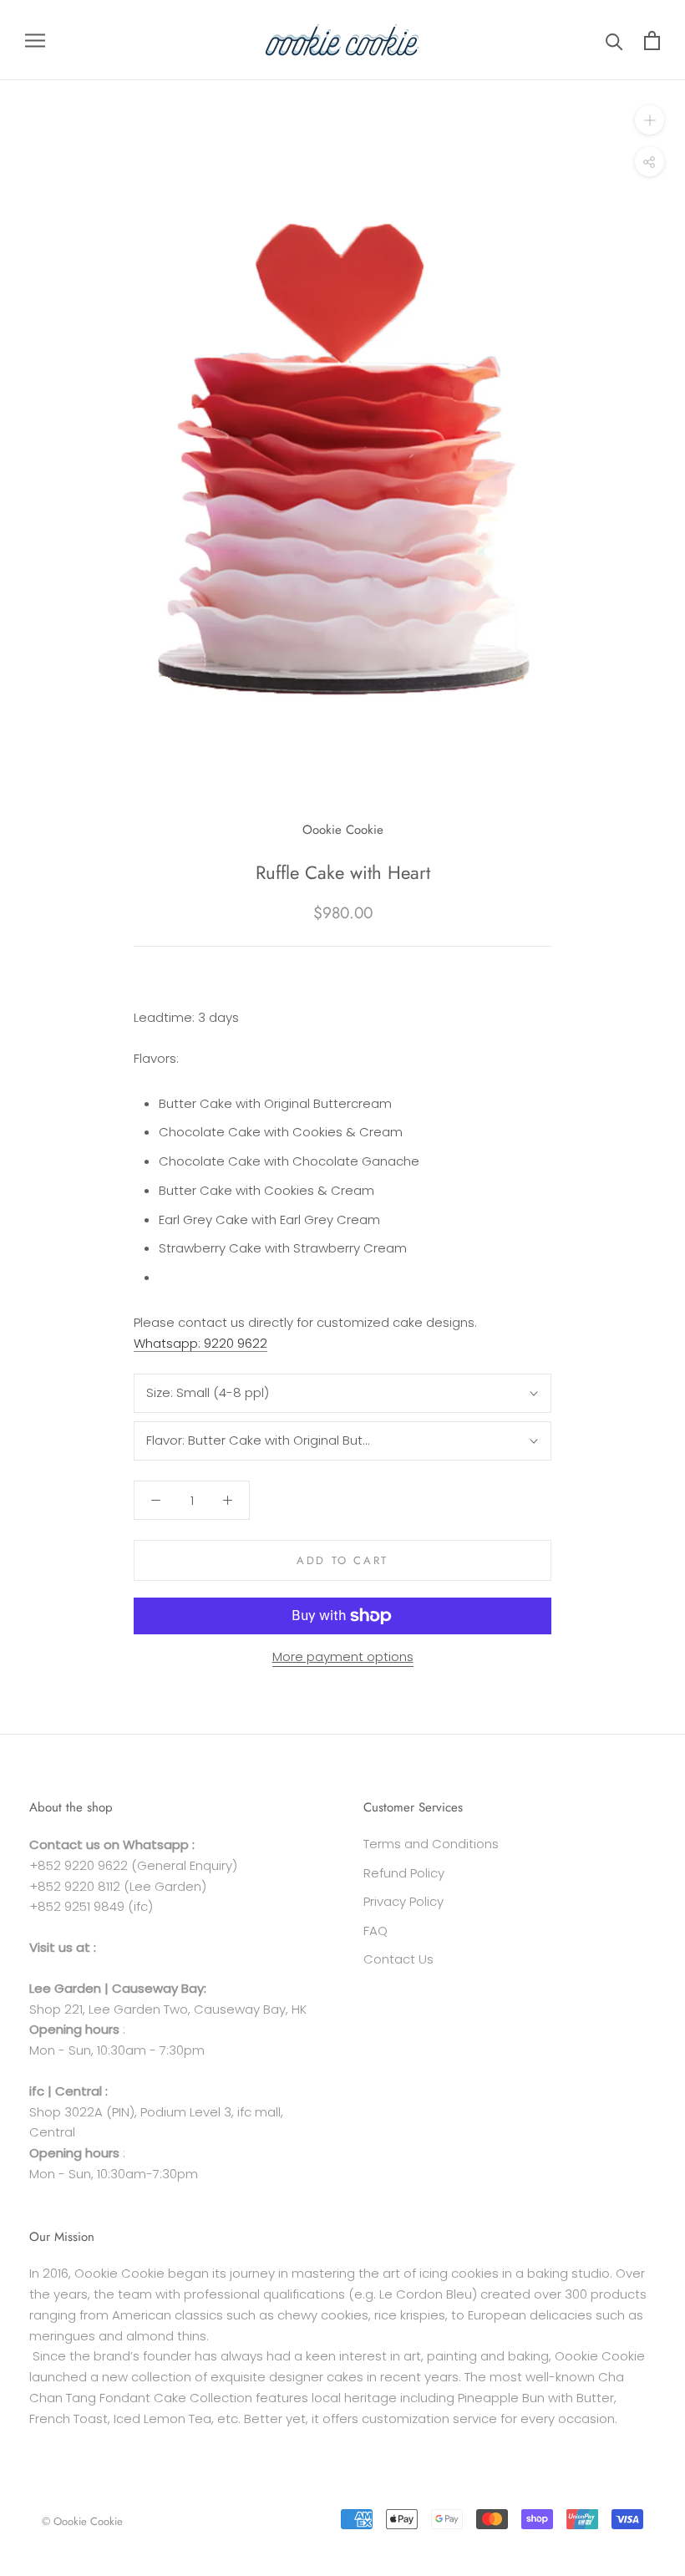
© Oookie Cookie (82, 2521)
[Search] (614, 41)
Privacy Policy (403, 1901)
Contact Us (398, 1959)
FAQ (375, 1931)
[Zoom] (649, 120)
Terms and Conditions (431, 1844)
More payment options (343, 1656)
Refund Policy (404, 1873)
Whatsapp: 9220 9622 (200, 1343)
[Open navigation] (35, 40)
